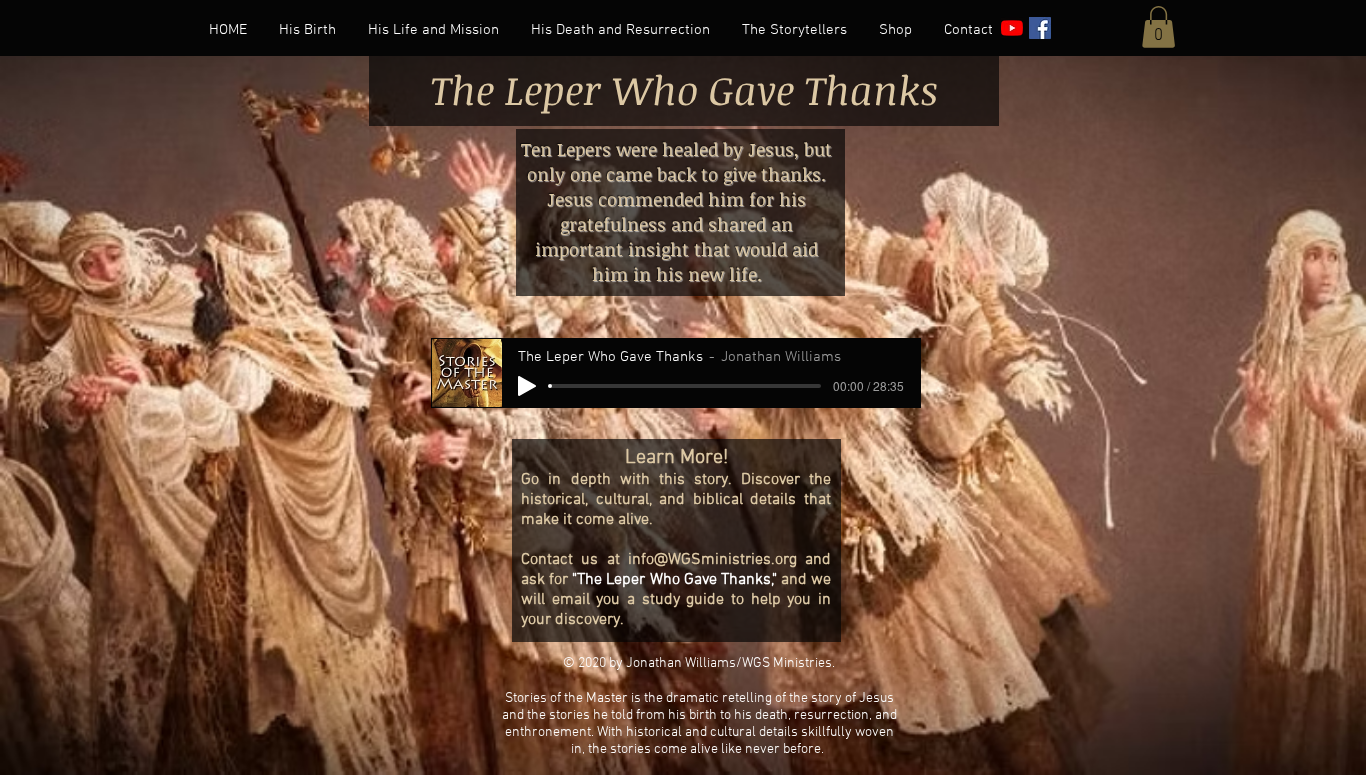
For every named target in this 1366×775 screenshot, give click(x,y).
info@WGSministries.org (712, 560)
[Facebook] (1040, 28)
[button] (1158, 27)
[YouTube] (1012, 28)
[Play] (527, 386)
